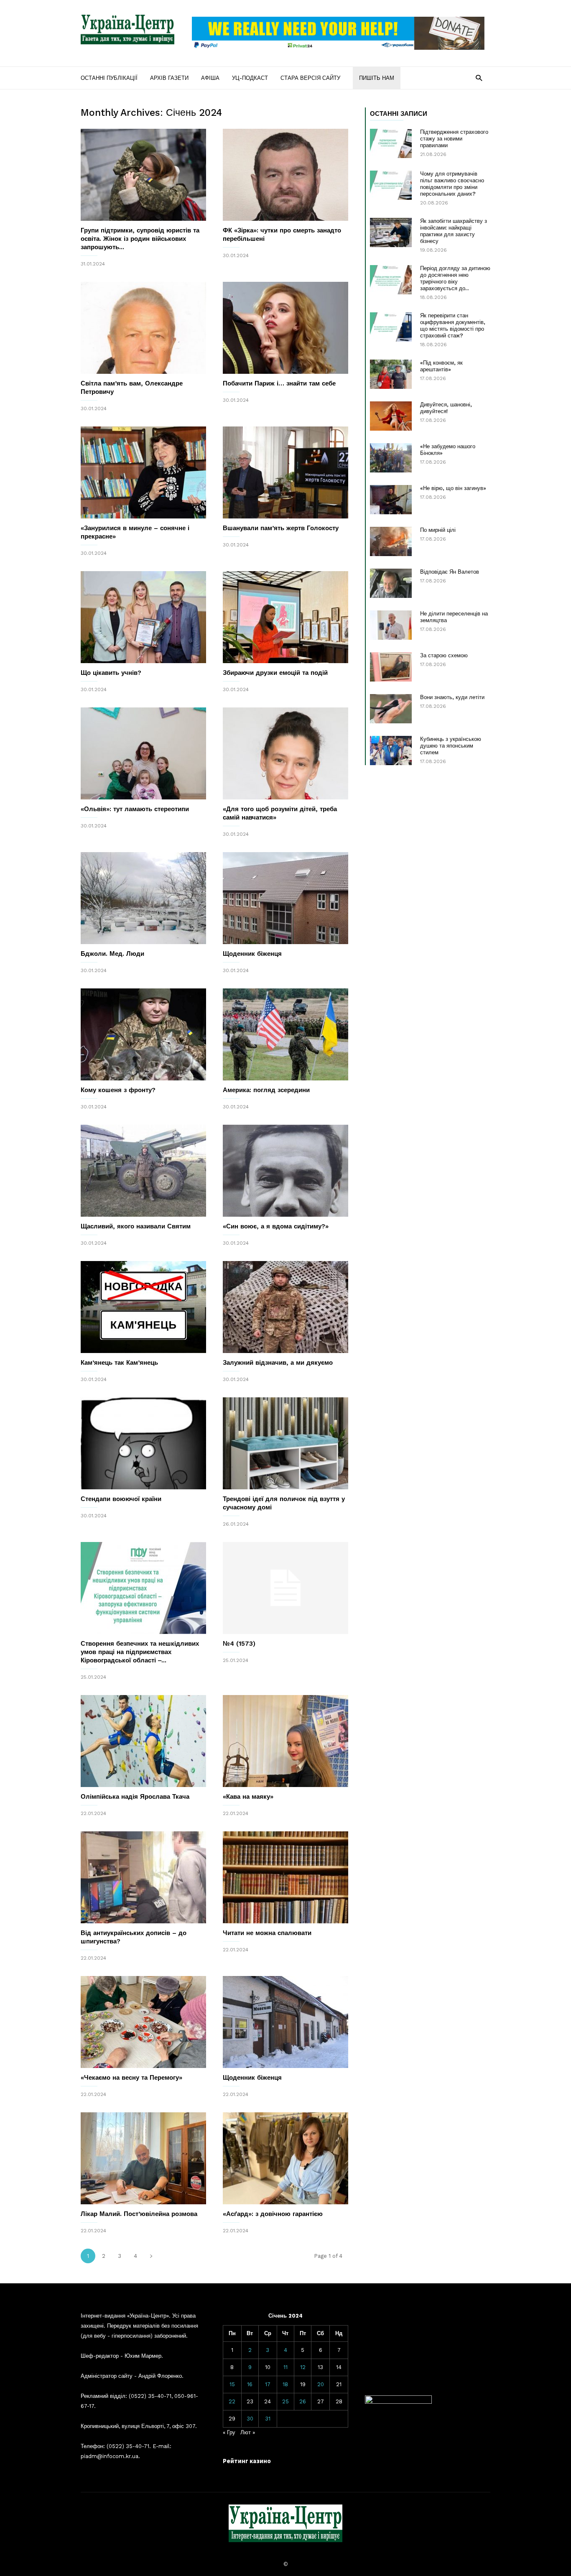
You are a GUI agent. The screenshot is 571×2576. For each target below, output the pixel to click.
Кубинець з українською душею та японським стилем (451, 746)
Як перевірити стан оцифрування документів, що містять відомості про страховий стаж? (453, 326)
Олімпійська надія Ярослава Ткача (135, 1797)
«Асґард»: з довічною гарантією (273, 2214)
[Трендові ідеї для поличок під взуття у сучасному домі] (285, 1443)
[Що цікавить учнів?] (143, 617)
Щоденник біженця (252, 954)
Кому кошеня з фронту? (118, 1090)
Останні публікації (109, 78)
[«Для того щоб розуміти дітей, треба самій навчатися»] (285, 753)
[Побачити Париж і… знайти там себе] (285, 328)
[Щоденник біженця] (285, 898)
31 (268, 2419)
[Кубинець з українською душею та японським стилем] (391, 751)
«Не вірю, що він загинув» (453, 488)
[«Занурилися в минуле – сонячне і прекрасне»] (143, 472)
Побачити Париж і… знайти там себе (279, 383)
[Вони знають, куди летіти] (391, 709)
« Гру (229, 2432)
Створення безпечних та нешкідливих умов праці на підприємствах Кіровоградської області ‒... (140, 1652)
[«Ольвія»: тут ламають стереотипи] (143, 753)
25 (285, 2401)
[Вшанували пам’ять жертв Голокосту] (285, 472)
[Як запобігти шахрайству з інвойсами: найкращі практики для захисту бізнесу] (391, 232)
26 (303, 2401)
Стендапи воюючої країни (121, 1499)
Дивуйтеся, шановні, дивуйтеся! (446, 408)
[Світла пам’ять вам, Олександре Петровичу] (143, 328)
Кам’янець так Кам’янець (119, 1363)
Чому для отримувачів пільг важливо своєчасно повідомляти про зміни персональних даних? (452, 184)
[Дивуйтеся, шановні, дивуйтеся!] (391, 416)
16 (250, 2384)
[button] (479, 78)
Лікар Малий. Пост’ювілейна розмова (139, 2214)
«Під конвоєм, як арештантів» (441, 366)
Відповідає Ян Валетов (450, 572)
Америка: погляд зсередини (266, 1090)
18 (285, 2384)
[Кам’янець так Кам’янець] (143, 1307)
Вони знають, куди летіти (452, 697)
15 (232, 2384)
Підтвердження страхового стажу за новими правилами (454, 139)
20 (321, 2384)
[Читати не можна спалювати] (285, 1877)
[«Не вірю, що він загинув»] (391, 500)
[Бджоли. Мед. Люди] (143, 898)
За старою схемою (444, 655)
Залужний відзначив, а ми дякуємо (278, 1363)
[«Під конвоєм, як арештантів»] (391, 374)
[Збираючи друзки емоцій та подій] (285, 617)
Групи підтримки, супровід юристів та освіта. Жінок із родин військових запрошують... (140, 239)
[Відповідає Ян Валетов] (391, 583)
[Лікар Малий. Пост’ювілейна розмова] (143, 2158)
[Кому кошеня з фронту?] (143, 1034)
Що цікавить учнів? (111, 673)
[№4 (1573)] (285, 1588)
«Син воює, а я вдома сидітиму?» (276, 1226)
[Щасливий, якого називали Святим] (143, 1171)
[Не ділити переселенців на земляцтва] (391, 625)
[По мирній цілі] (391, 541)
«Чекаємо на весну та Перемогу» (131, 2078)
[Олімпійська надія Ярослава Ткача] (143, 1741)
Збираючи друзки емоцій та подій (275, 673)
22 (232, 2401)
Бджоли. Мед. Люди (112, 954)
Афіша (210, 78)
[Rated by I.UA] (398, 2402)
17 (268, 2384)
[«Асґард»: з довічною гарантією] (285, 2158)
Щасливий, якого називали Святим (136, 1226)
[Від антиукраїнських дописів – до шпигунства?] (143, 1877)
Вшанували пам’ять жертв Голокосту (281, 528)
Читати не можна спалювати (267, 1933)
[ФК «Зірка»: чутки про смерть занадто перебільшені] (285, 175)
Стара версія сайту (310, 78)
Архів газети (169, 78)
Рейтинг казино (247, 2461)
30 (250, 2419)
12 (303, 2367)
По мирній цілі (438, 530)
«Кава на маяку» (248, 1797)
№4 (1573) (239, 1644)
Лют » (248, 2432)
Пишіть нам (377, 78)
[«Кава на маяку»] (285, 1741)
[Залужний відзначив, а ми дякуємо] (285, 1307)
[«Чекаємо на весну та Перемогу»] (143, 2022)
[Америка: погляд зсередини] (285, 1034)
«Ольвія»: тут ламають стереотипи (135, 809)
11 (285, 2367)
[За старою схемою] (391, 667)
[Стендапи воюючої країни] (143, 1443)
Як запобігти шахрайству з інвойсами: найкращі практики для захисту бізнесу (454, 231)
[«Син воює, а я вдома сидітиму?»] (285, 1171)
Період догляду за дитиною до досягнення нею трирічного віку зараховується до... (455, 278)
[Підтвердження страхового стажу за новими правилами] (391, 143)
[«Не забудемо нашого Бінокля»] (391, 458)
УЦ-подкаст (250, 78)
